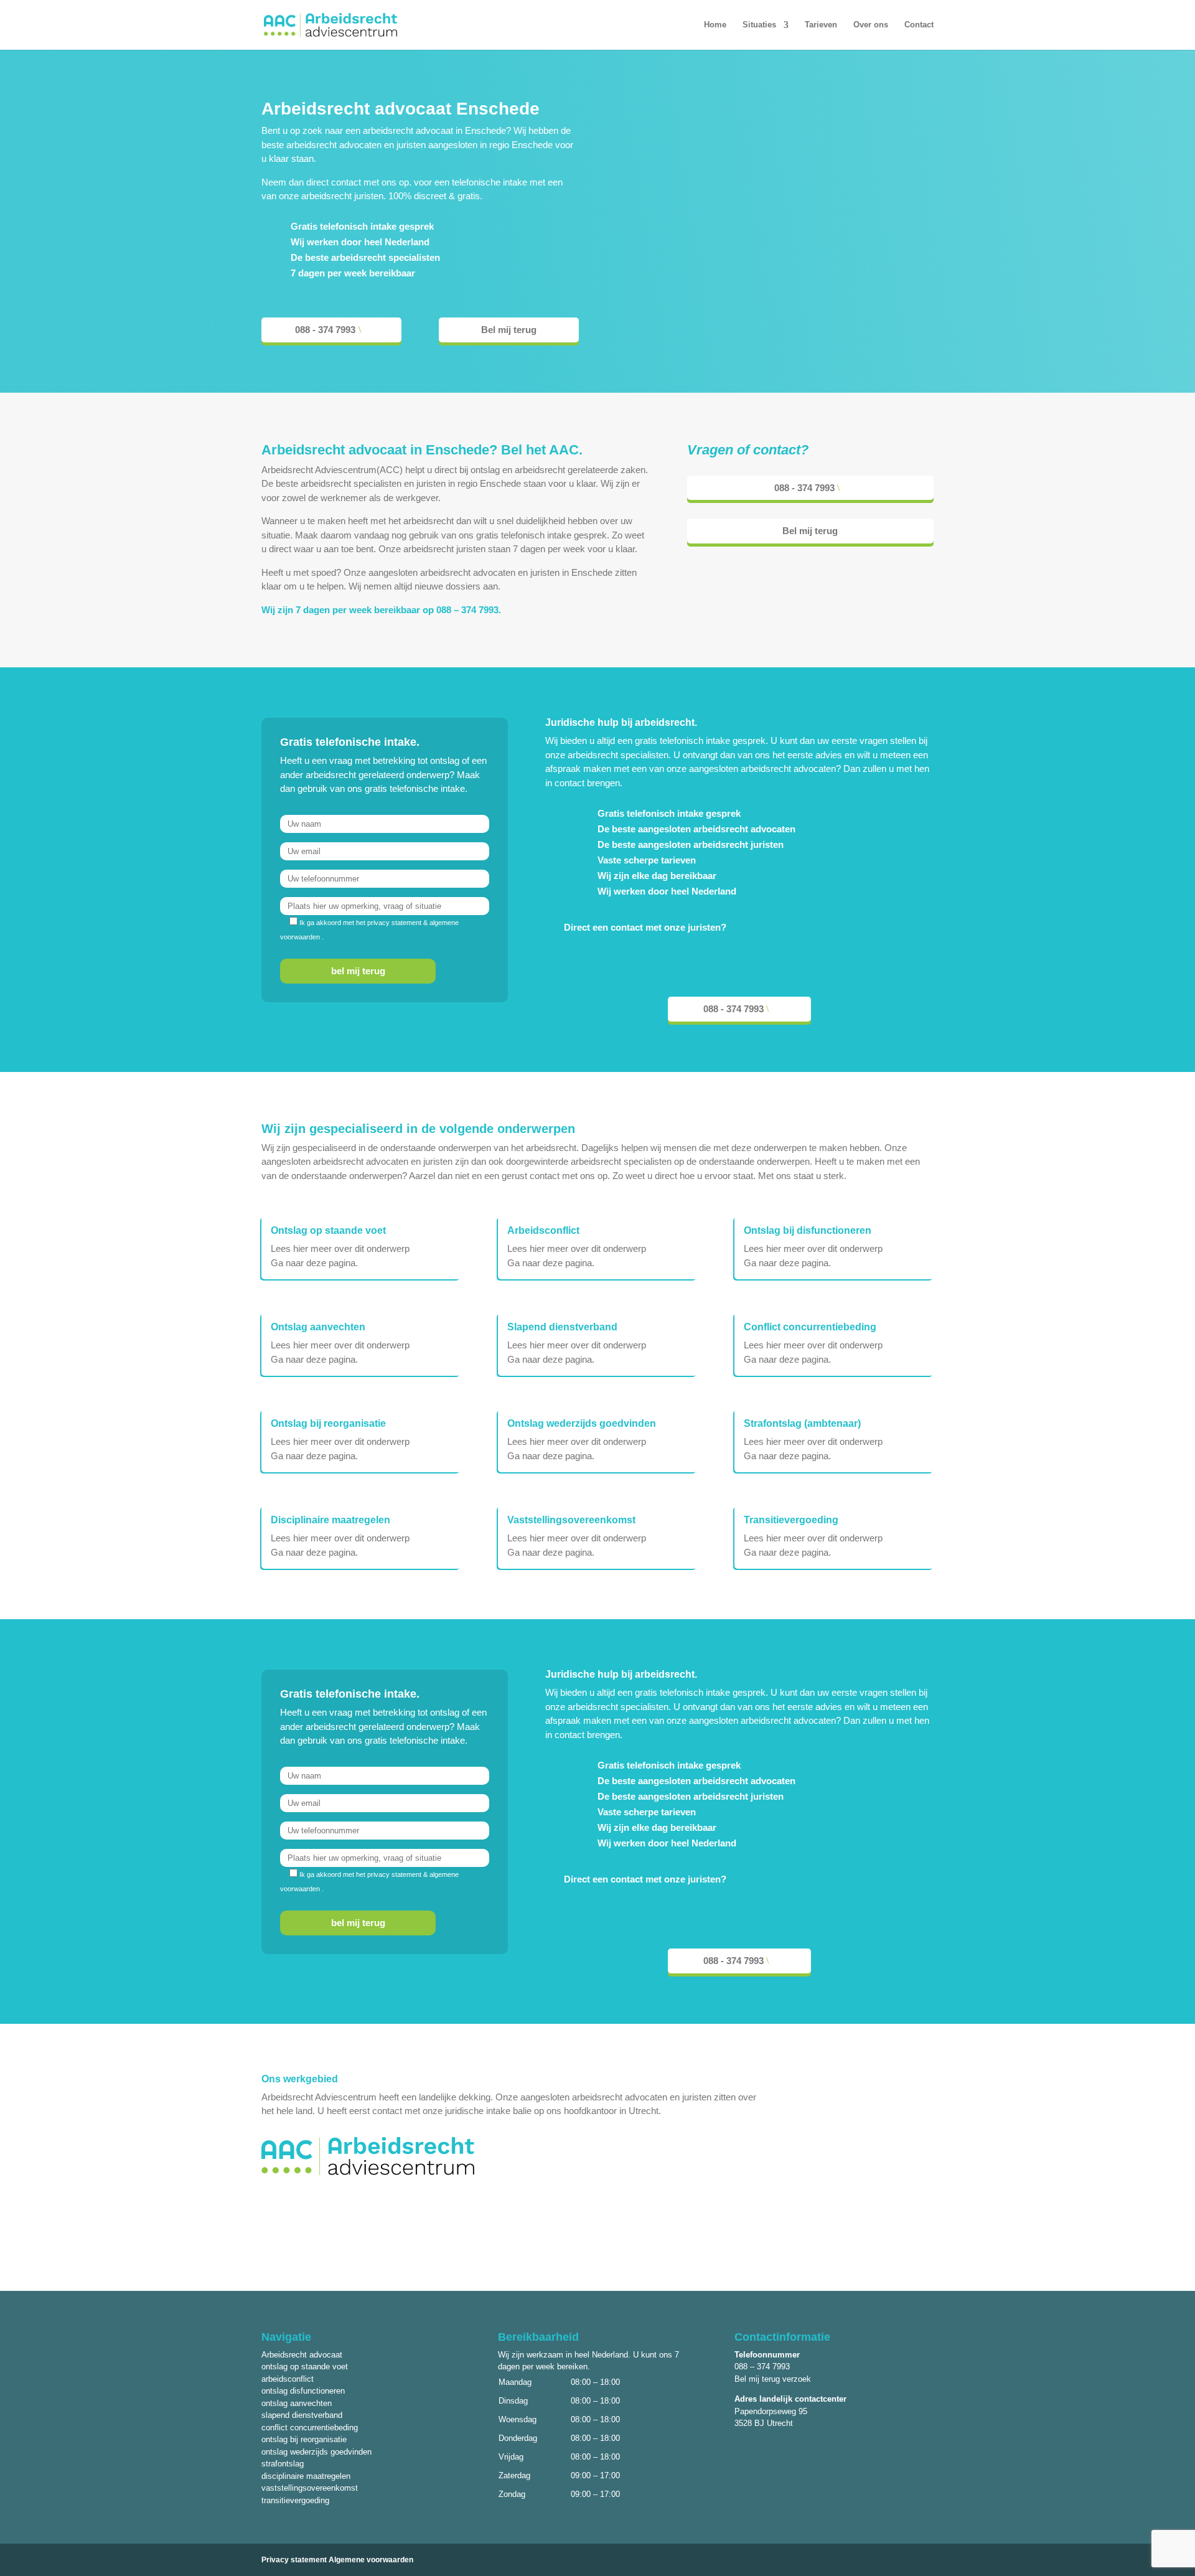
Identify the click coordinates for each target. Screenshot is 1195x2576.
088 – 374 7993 (467, 610)
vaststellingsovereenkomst (310, 2488)
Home (715, 25)
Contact (919, 25)
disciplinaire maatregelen (306, 2476)
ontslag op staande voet (305, 2367)
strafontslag (283, 2464)
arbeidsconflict (288, 2379)
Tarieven (821, 25)
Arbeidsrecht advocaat (302, 2355)
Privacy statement (294, 2560)
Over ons (871, 25)
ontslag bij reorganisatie (304, 2439)
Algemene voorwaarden (371, 2560)
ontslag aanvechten (297, 2403)
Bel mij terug (509, 330)
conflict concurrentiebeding (310, 2428)
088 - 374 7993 (325, 330)
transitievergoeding (295, 2500)
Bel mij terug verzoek (773, 2379)
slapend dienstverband (302, 2415)
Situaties (759, 25)
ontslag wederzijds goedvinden (316, 2452)
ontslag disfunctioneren (303, 2391)
